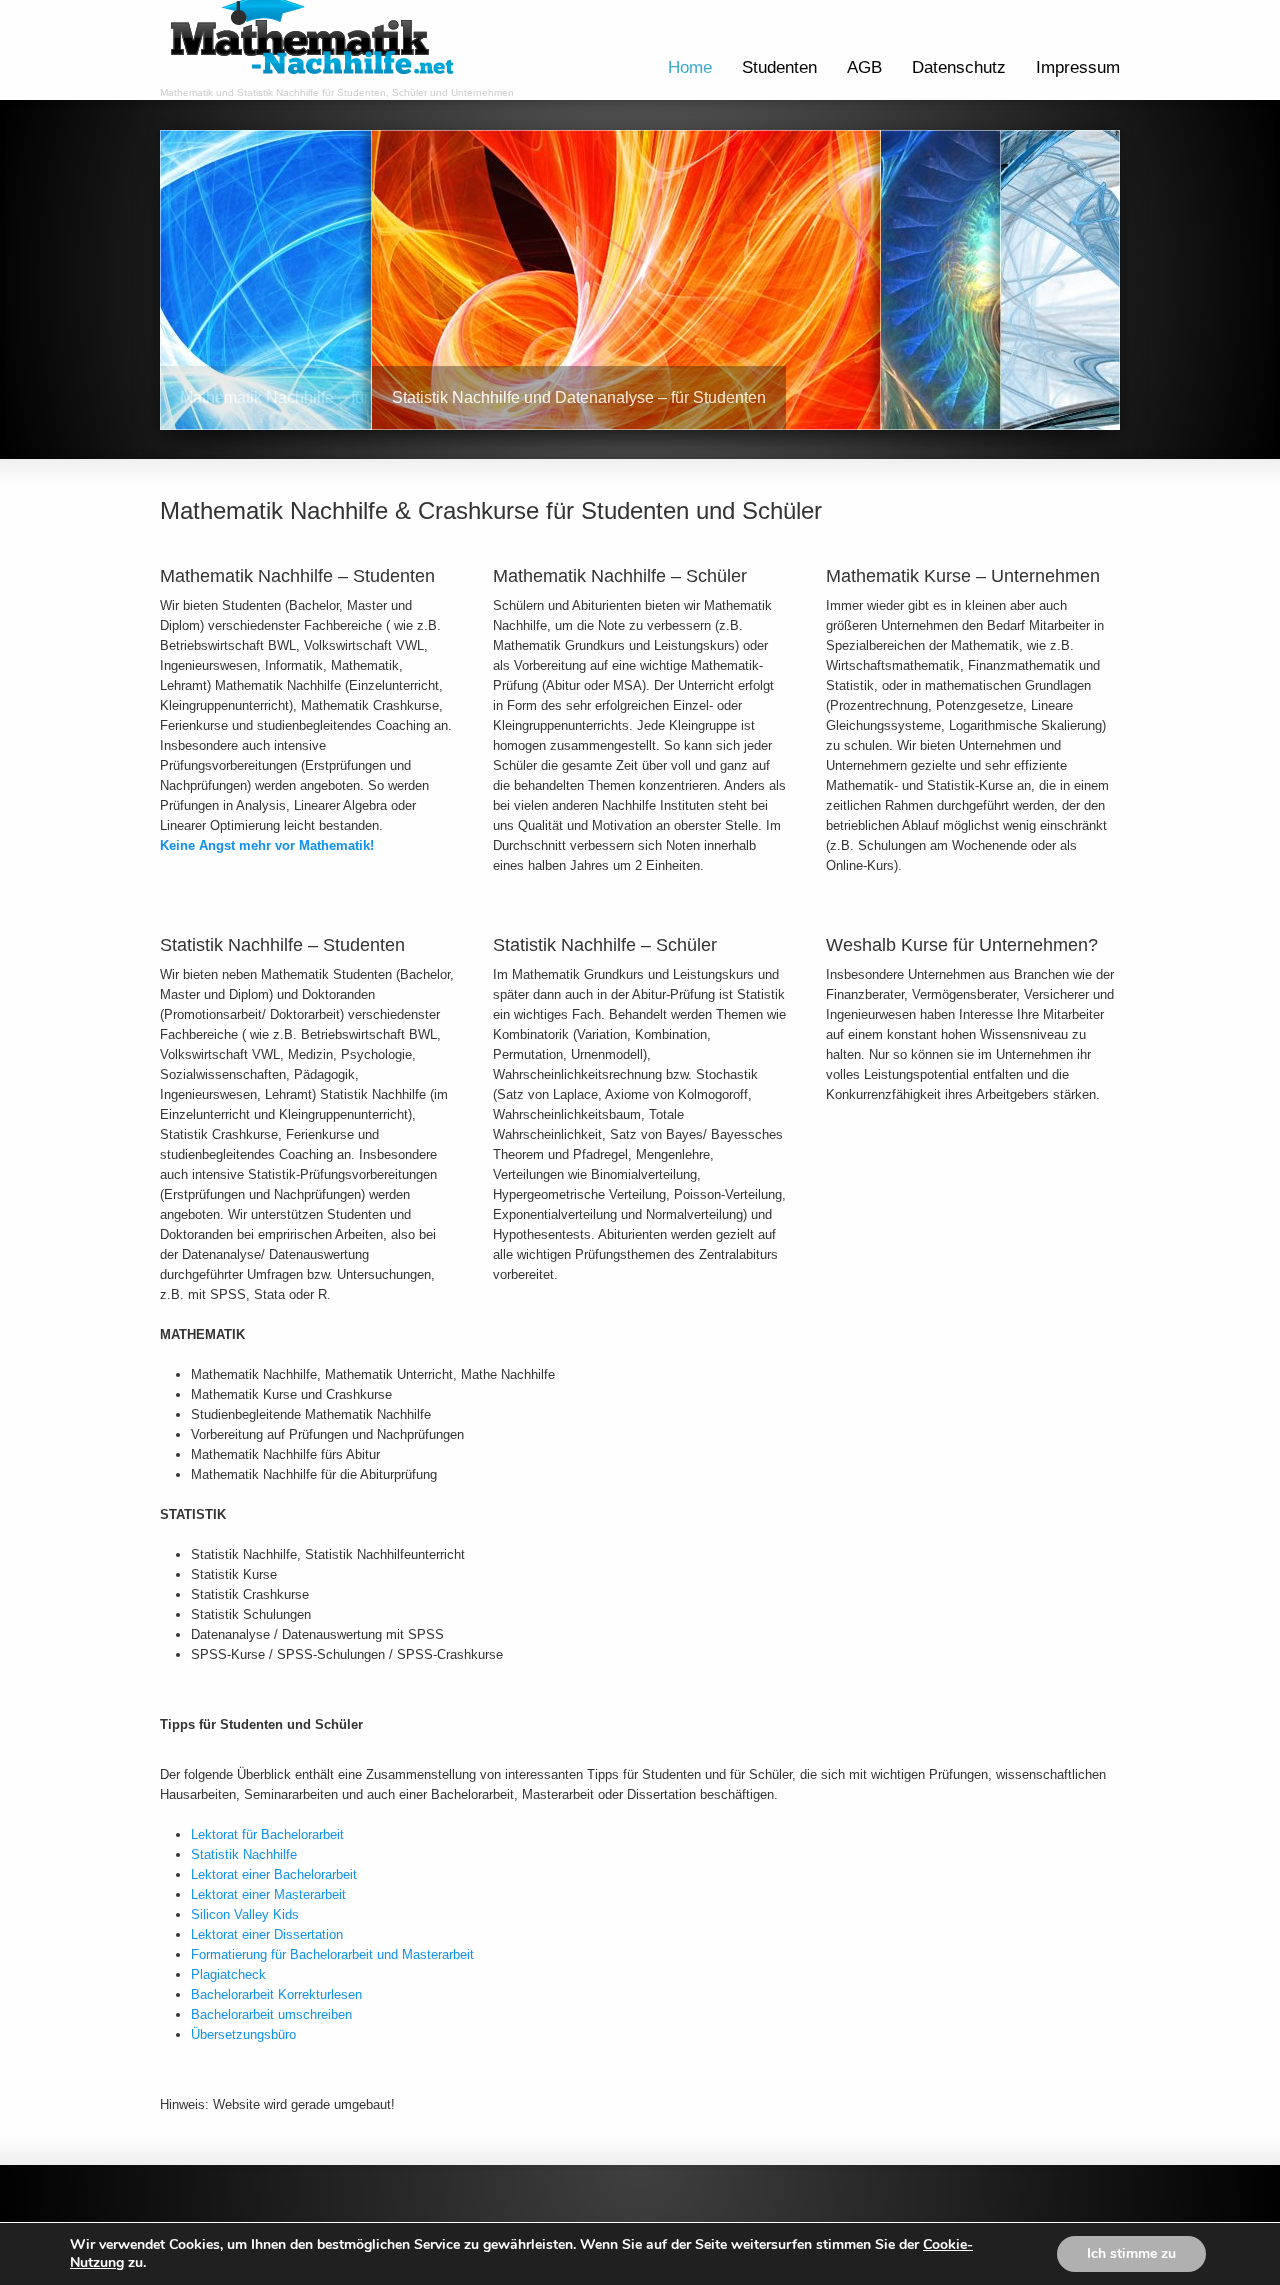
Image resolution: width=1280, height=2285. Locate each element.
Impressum (1078, 67)
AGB (864, 67)
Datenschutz (959, 67)
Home (690, 67)
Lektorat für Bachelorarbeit (267, 1834)
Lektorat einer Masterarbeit (268, 1894)
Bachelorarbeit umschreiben (271, 2014)
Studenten (779, 67)
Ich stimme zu (1131, 2253)
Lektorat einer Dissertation (267, 1934)
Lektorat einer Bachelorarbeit (274, 1874)
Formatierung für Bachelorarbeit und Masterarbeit (332, 1954)
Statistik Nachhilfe (244, 1854)
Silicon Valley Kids (245, 1914)
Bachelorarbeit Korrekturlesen (276, 1994)
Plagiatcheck (228, 1974)
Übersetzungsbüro (243, 2034)
